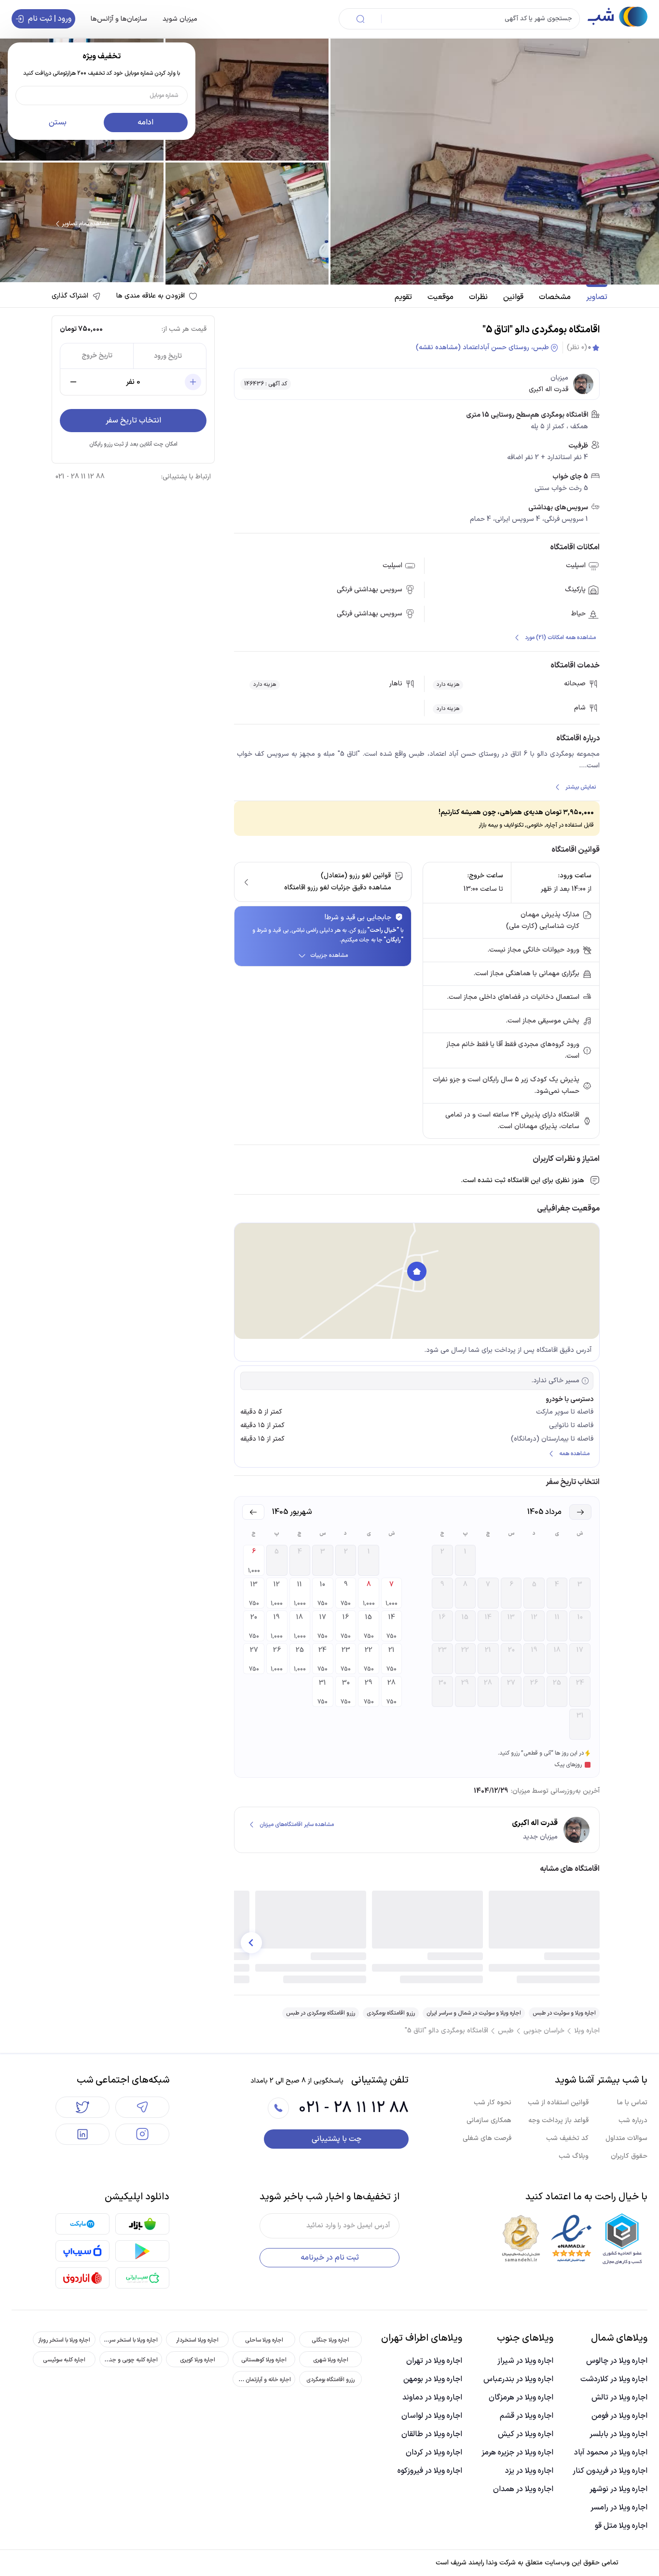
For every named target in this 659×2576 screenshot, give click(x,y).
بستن (58, 123)
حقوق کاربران (629, 2156)
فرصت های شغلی (487, 2138)
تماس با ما (632, 2103)
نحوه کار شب (493, 2103)
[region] (417, 1281)
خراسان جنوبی (544, 2031)
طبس (506, 2031)
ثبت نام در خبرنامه (330, 2258)
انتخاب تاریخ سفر (133, 421)
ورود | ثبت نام (50, 19)
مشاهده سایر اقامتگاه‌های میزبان (297, 1825)
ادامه (145, 123)
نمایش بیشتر (581, 787)
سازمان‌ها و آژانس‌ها (119, 19)
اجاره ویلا (587, 2031)
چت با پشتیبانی (336, 2139)
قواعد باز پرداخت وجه (558, 2120)
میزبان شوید (180, 19)
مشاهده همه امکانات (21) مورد (560, 638)
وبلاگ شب (574, 2156)
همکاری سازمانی (489, 2120)
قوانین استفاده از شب (558, 2103)
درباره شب (633, 2120)
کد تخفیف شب (567, 2138)
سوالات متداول (626, 2138)
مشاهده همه (574, 1454)
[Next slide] (251, 1943)
